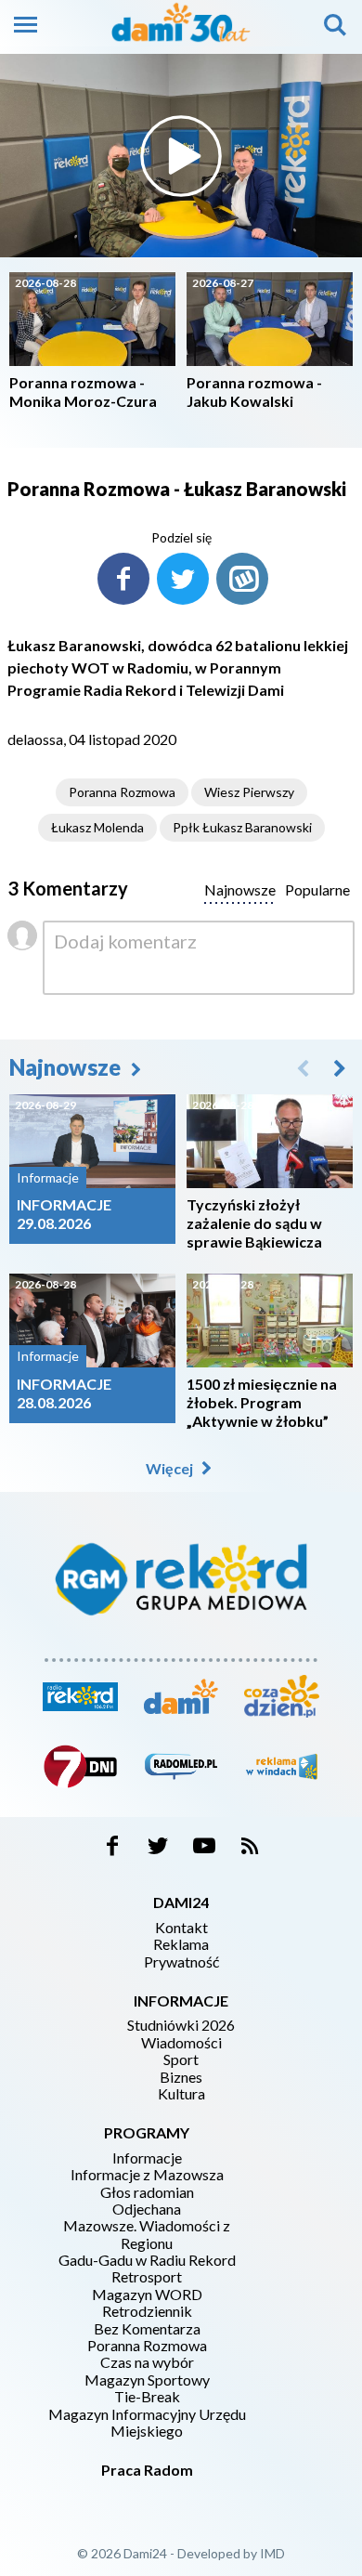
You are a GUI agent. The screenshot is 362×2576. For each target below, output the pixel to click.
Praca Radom (147, 2470)
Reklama (181, 1944)
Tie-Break (147, 2397)
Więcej (171, 1468)
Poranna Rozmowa (122, 792)
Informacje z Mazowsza (147, 2175)
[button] (340, 1067)
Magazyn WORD (147, 2295)
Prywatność (181, 1962)
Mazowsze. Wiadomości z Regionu (147, 2234)
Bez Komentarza (147, 2329)
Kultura (181, 2094)
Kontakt (181, 1928)
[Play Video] (181, 156)
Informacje (147, 2158)
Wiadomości (181, 2043)
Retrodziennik (147, 2311)
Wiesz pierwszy (249, 792)
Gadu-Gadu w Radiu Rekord (147, 2260)
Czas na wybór (147, 2362)
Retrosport (147, 2277)
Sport (181, 2059)
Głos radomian (147, 2192)
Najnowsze (67, 1067)
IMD (272, 2553)
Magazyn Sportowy (147, 2380)
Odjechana (147, 2209)
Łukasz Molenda (97, 827)
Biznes (181, 2077)
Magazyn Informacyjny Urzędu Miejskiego (147, 2423)
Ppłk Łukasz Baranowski (242, 827)
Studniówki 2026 (181, 2025)
